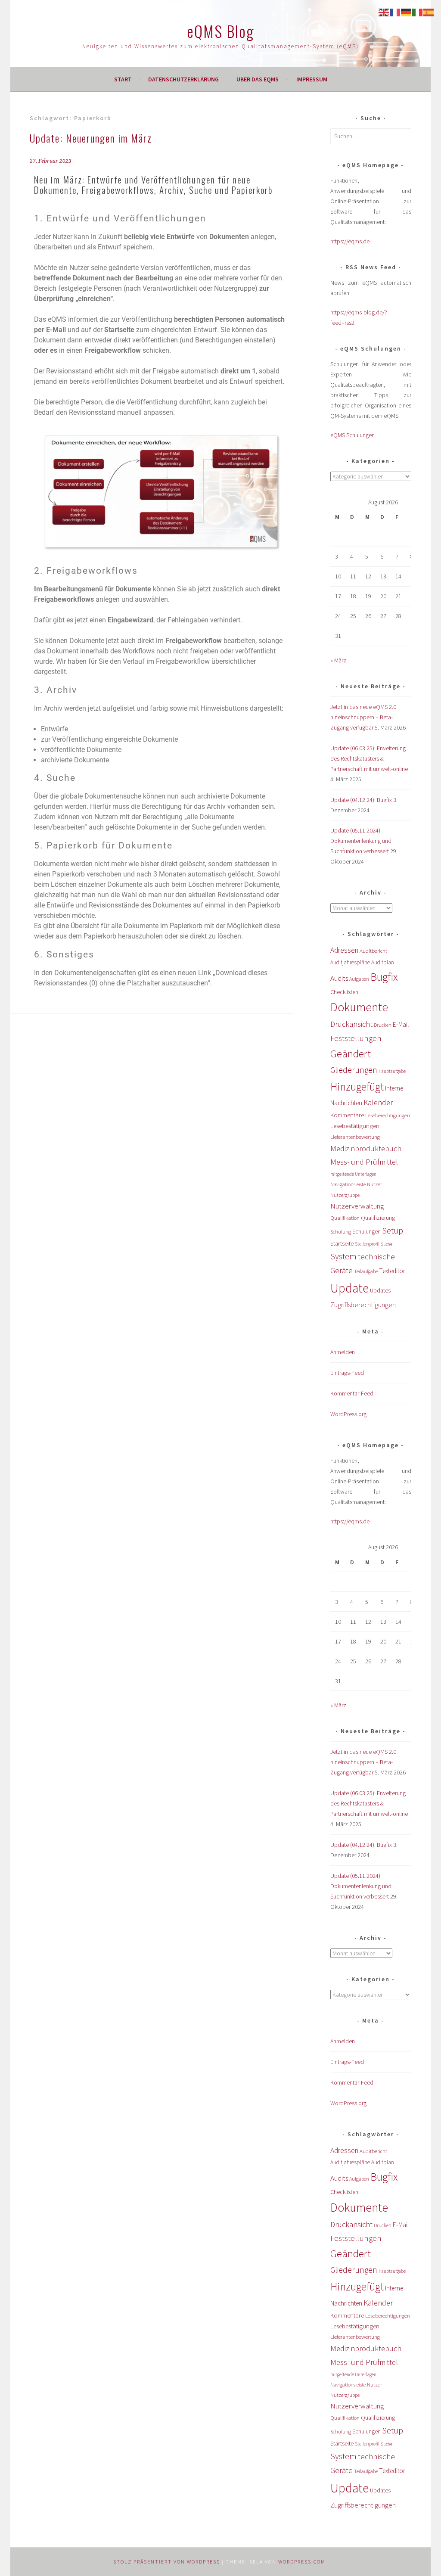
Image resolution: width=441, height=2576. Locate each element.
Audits (339, 978)
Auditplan (383, 962)
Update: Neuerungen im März (91, 138)
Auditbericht (373, 951)
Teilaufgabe (366, 1271)
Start (123, 79)
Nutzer (374, 1184)
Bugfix (384, 977)
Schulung (341, 1232)
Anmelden (343, 1352)
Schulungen (366, 1232)
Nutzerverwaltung (357, 1206)
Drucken (383, 1025)
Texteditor (392, 1271)
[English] (384, 12)
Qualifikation (345, 1218)
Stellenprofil (367, 1244)
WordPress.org (348, 1414)
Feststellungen (356, 1038)
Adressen (344, 950)
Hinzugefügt (357, 1087)
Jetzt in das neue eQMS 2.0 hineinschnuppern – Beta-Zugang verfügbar (363, 717)
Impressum (312, 79)
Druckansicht (351, 1024)
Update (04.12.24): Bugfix (361, 800)
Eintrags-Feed (347, 1373)
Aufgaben (359, 979)
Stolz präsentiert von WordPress (167, 2562)
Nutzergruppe (345, 1195)
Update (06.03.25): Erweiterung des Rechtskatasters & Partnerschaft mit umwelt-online (369, 758)
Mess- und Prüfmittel (364, 1162)
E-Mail (401, 1024)
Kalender (378, 1102)
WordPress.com (302, 2562)
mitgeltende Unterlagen (353, 1174)
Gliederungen (354, 1070)
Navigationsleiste (348, 1184)
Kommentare (347, 1115)
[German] (407, 12)
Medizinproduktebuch (366, 1148)
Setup (393, 1230)
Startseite (342, 1243)
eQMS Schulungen (352, 435)
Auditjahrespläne (350, 962)
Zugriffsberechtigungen (363, 1305)
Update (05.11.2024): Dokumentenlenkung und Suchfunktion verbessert (361, 841)
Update (349, 1288)
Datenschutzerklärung (183, 79)
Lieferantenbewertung (355, 1137)
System (343, 1256)
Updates (380, 1290)
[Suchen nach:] (371, 136)
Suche (387, 1244)
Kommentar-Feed (352, 1393)
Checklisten (344, 992)
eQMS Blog (220, 31)
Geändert (351, 1054)
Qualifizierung (378, 1218)
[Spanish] (429, 12)
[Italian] (418, 12)
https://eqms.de (350, 241)
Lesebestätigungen (355, 1126)
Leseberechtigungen (388, 1115)
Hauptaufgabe (392, 1071)
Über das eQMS (258, 79)
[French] (395, 12)
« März (338, 660)
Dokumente (359, 1007)
